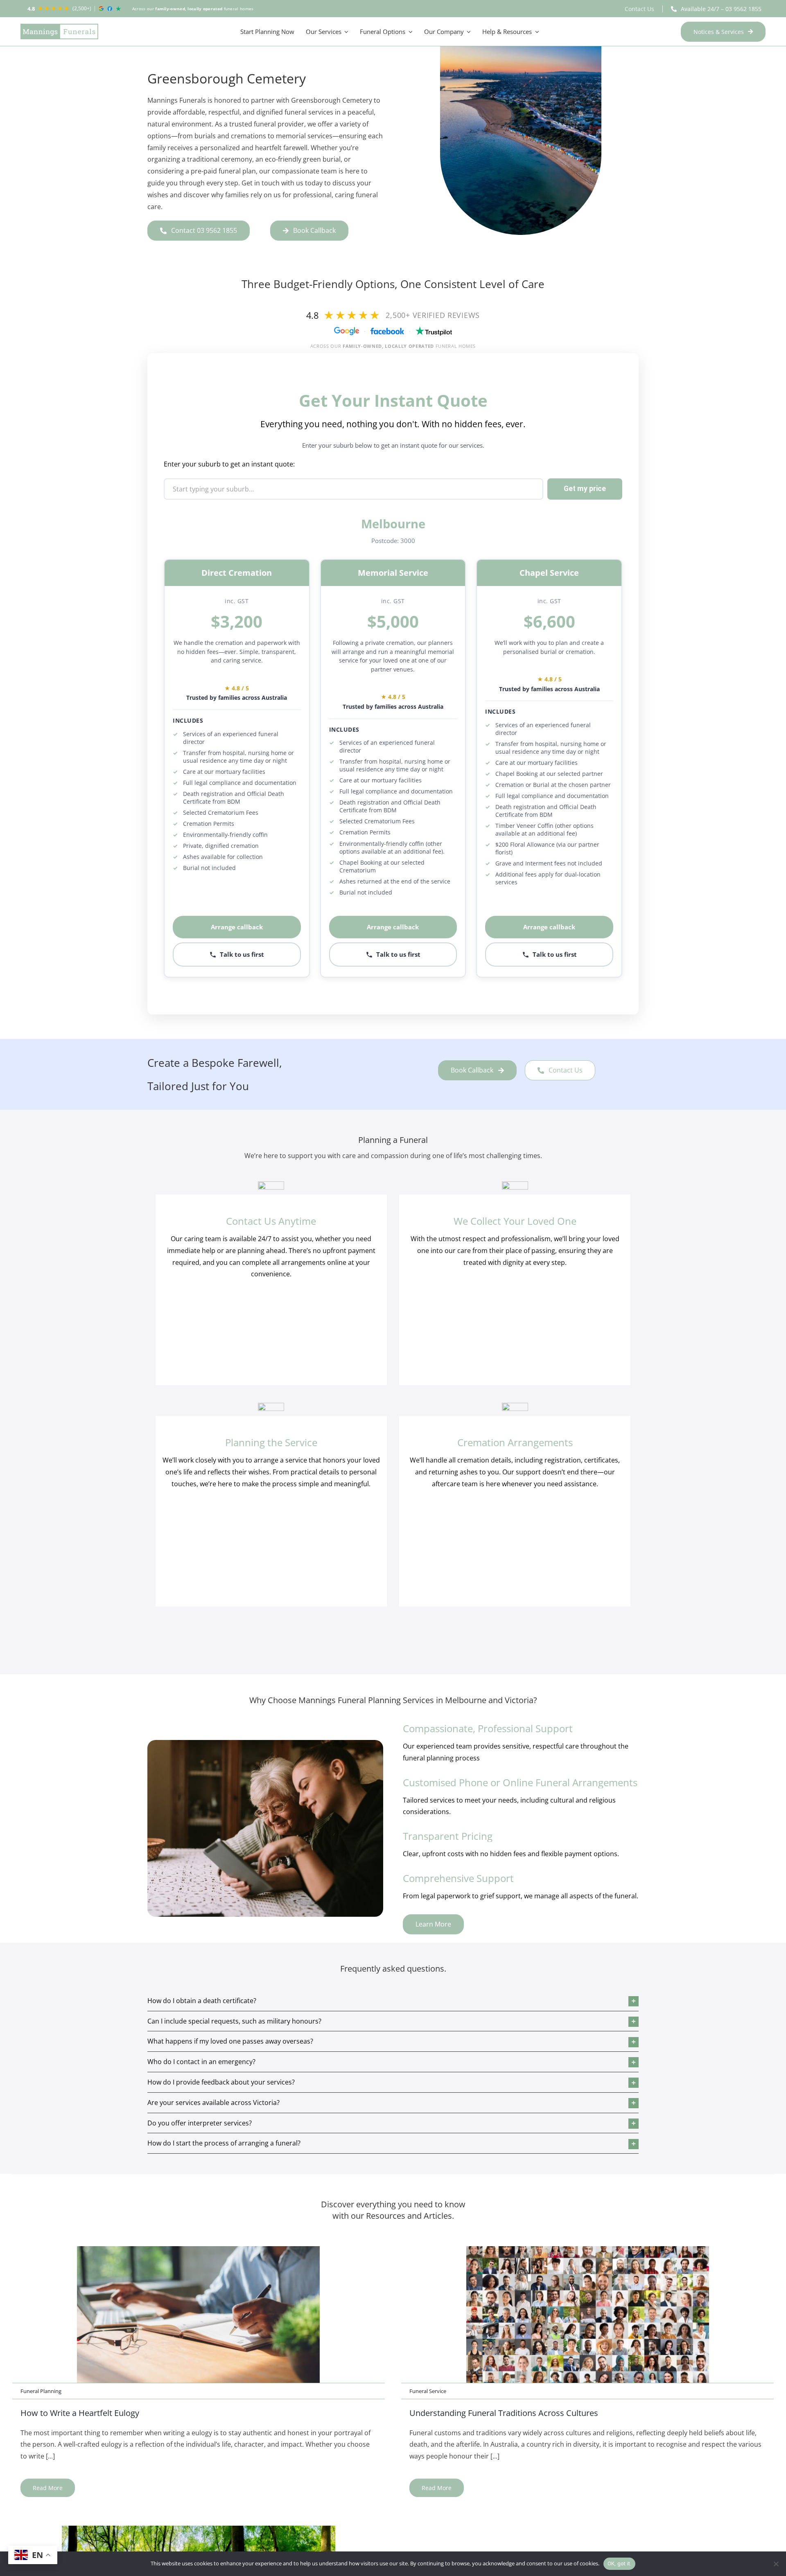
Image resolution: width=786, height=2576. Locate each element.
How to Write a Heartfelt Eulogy (80, 2413)
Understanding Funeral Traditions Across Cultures (504, 2413)
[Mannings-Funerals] (59, 32)
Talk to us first (242, 954)
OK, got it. (620, 2564)
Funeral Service (428, 2391)
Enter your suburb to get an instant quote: (229, 464)
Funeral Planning (41, 2391)
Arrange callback (237, 927)
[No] (776, 2564)
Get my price (585, 489)
